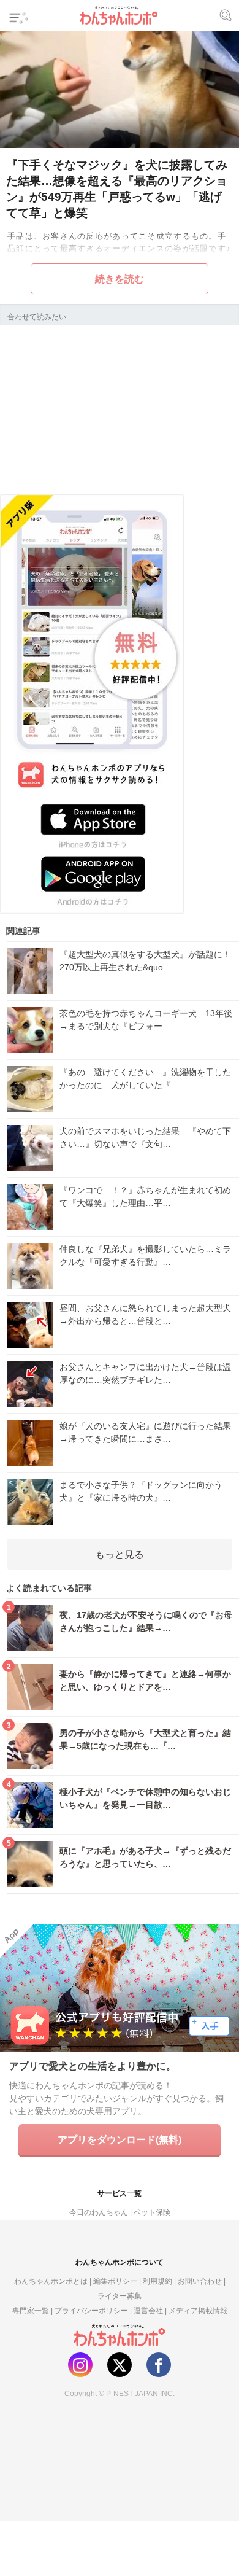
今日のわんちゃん (99, 2212)
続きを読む (120, 279)
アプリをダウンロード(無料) (120, 2139)
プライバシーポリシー (91, 2310)
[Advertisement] (120, 408)
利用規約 (157, 2281)
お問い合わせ (200, 2281)
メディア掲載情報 (198, 2310)
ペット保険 (152, 2212)
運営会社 (148, 2310)
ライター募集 (120, 2296)
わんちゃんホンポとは (51, 2281)
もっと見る (120, 1554)
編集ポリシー (115, 2281)
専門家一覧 (31, 2310)
